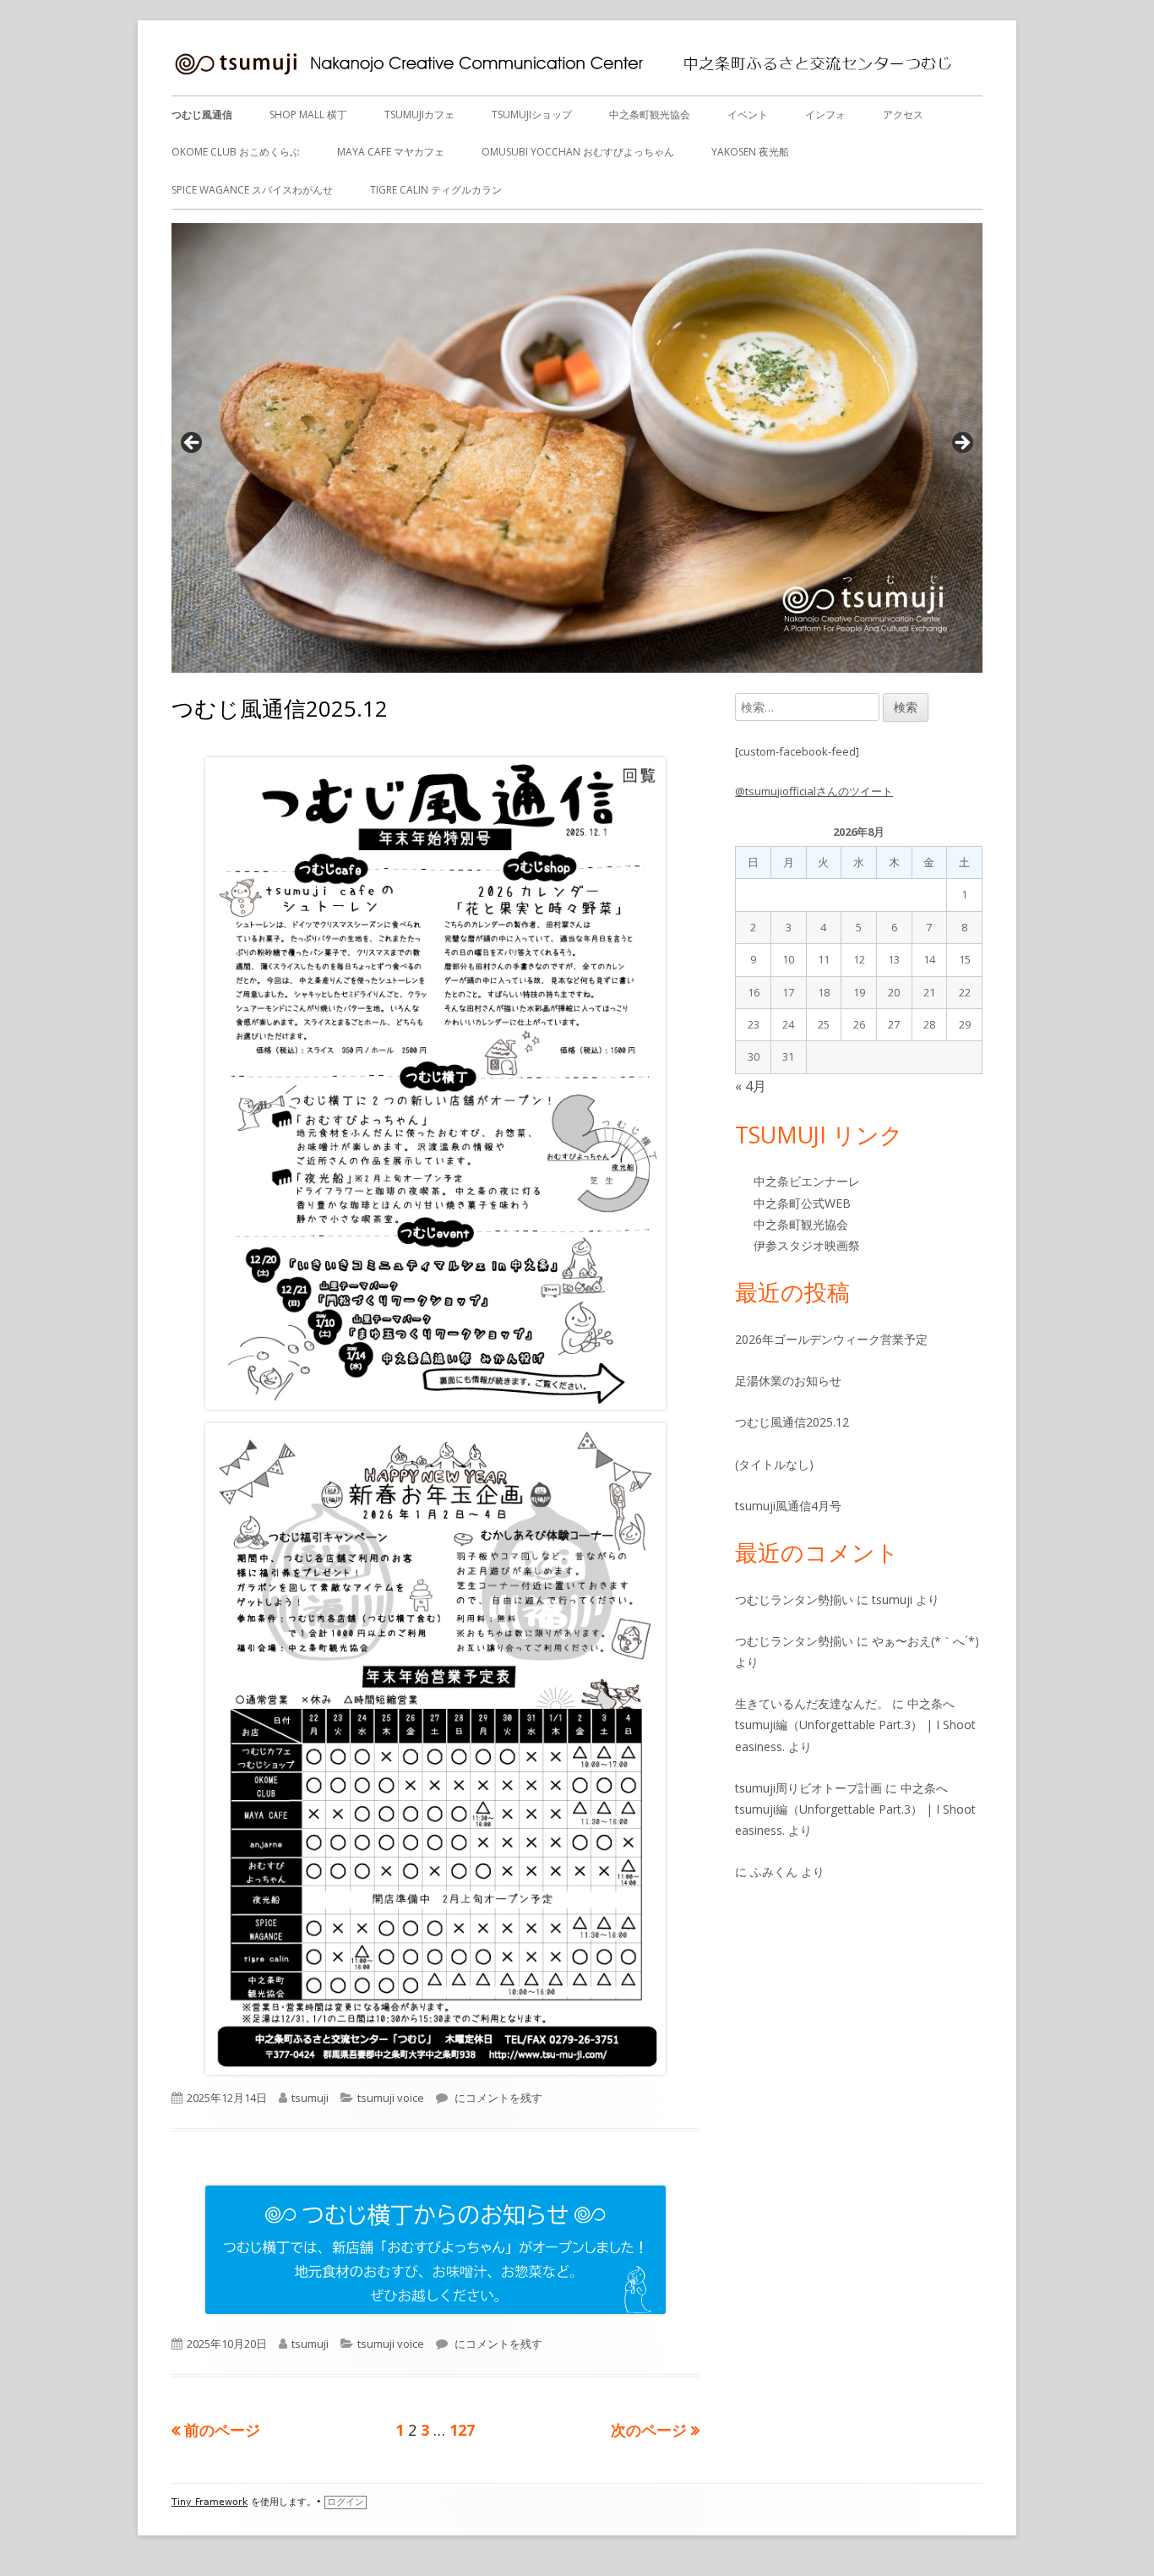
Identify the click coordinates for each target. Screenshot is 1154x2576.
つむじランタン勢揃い (794, 1599)
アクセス (903, 115)
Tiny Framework (210, 2502)
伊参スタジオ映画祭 (807, 1245)
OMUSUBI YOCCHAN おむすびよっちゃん (578, 152)
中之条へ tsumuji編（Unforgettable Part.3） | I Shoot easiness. (855, 1725)
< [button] (193, 444)
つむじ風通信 (202, 115)
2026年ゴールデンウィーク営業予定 (831, 1339)
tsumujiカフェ (419, 115)
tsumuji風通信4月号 (788, 1506)
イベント (748, 115)
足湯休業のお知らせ (788, 1381)
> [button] (961, 444)
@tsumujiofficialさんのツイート (814, 791)
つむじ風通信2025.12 (280, 708)
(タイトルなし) (774, 1464)
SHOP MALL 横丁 (308, 115)
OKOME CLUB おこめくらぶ (236, 152)
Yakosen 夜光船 (750, 152)
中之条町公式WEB (802, 1203)
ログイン (346, 2502)
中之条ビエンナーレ (807, 1181)
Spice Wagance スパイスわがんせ (252, 190)
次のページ (649, 2430)
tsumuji (310, 2098)
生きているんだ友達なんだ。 (812, 1703)
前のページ (222, 2430)
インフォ (825, 115)
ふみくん (774, 1872)
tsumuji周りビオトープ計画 (808, 1788)
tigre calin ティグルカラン (436, 190)
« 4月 (751, 1086)
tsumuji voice (391, 2098)
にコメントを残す (497, 2098)
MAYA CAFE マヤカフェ (391, 152)
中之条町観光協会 (650, 115)
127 (462, 2430)
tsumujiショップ (532, 115)
